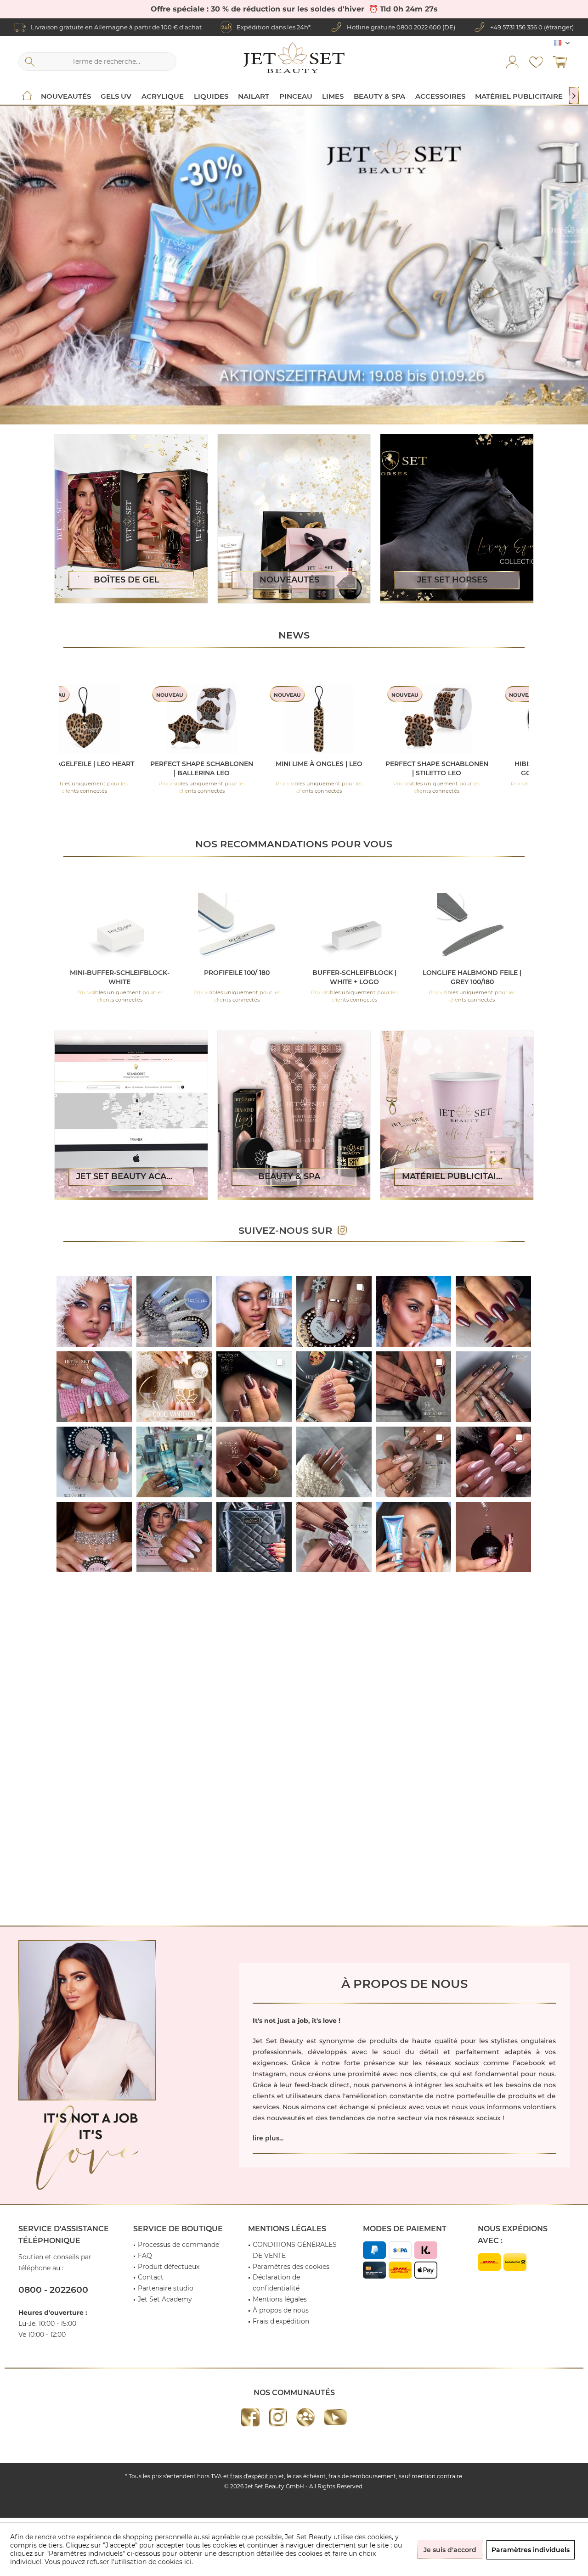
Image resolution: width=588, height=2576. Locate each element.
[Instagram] (278, 2417)
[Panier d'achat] (560, 62)
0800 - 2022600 (53, 2290)
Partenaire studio (166, 2288)
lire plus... (268, 2138)
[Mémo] (536, 62)
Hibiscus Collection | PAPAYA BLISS (366, 768)
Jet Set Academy (165, 2299)
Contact (151, 2277)
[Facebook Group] (305, 2417)
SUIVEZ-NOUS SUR (288, 1230)
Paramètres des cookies (291, 2267)
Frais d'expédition (281, 2321)
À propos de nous (281, 2310)
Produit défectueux (169, 2267)
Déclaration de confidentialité (276, 2283)
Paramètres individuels (531, 2550)
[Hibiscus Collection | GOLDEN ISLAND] (249, 719)
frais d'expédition (254, 2476)
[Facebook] (250, 2417)
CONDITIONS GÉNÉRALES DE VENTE (295, 2250)
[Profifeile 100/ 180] (118, 928)
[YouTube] (335, 2417)
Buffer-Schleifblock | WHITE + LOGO (235, 977)
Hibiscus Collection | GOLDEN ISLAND (248, 768)
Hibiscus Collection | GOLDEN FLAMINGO (131, 768)
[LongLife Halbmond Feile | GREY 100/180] (353, 928)
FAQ (145, 2256)
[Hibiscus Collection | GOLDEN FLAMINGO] (131, 719)
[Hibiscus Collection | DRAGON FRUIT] (483, 719)
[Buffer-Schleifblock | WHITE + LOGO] (235, 928)
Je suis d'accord (450, 2550)
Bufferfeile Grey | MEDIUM (470, 973)
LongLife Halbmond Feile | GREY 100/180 (353, 977)
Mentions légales (280, 2299)
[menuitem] (560, 62)
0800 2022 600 (419, 27)
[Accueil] (27, 96)
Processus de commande (178, 2245)
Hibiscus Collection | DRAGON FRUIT (483, 768)
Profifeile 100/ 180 (117, 973)
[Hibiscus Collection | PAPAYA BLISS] (366, 719)
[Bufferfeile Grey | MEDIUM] (470, 928)
